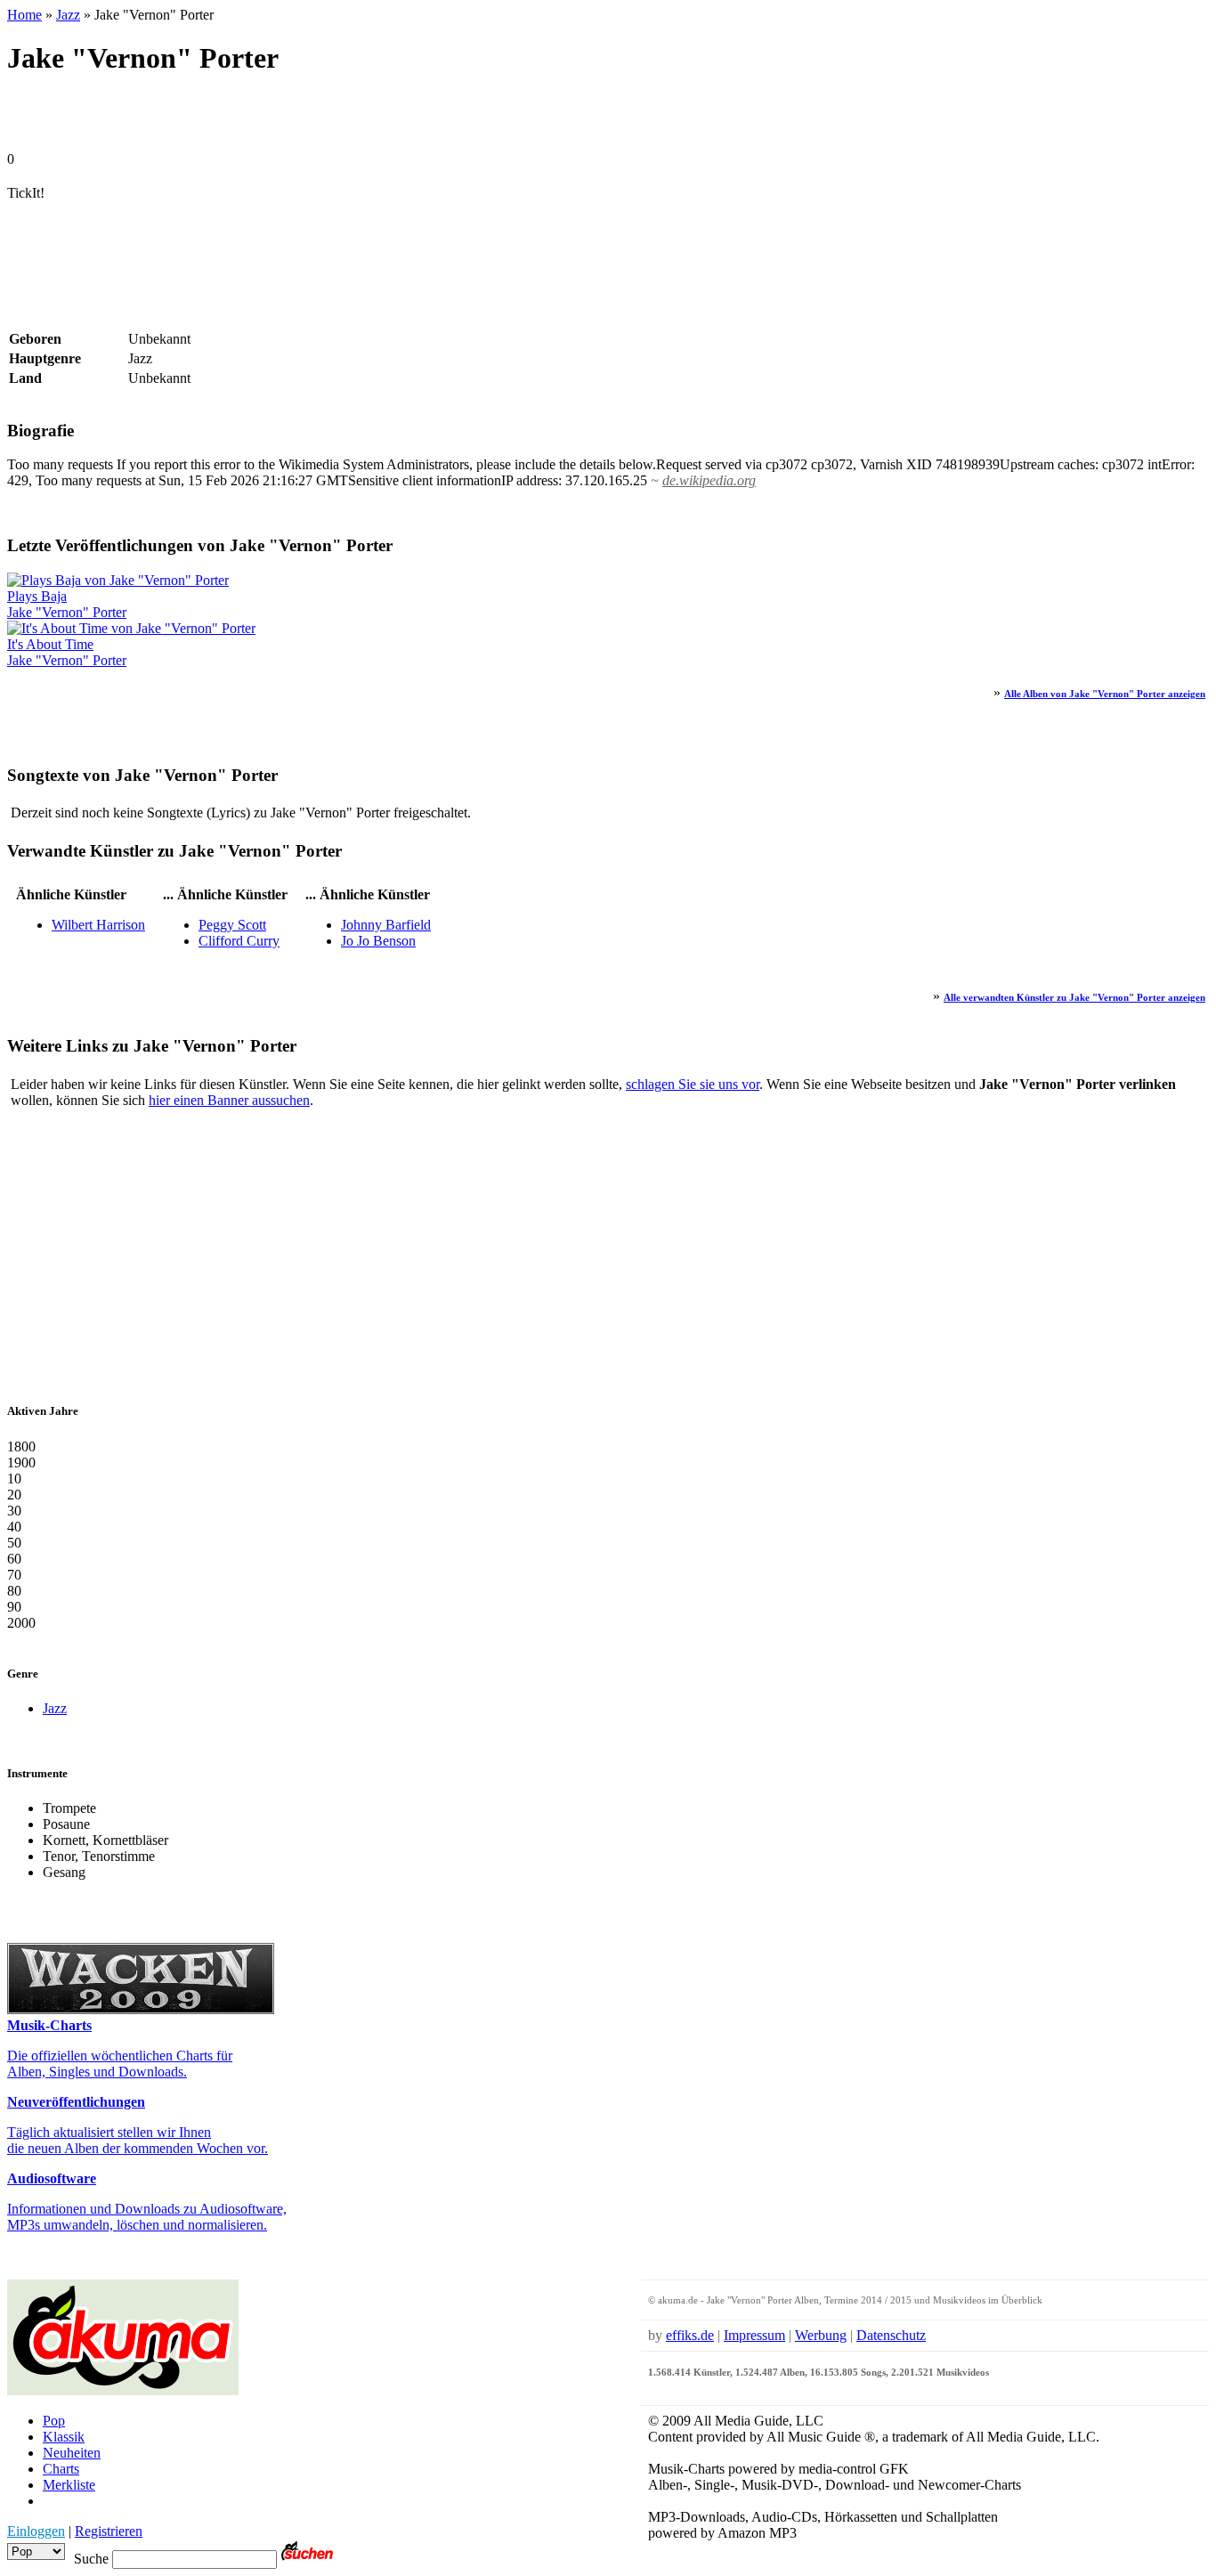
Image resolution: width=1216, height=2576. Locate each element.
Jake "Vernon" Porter (67, 612)
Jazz (68, 15)
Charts (61, 2469)
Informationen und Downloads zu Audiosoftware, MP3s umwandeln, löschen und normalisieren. (147, 2217)
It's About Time (50, 644)
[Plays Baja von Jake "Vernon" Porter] (118, 580)
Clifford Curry (239, 941)
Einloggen (36, 2531)
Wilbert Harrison (98, 925)
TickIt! (26, 193)
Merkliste (69, 2485)
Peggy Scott (232, 925)
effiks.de (690, 2335)
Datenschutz (891, 2335)
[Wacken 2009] (141, 2009)
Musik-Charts (49, 2025)
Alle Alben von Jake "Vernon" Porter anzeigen (1105, 694)
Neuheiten (72, 2453)
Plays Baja (37, 596)
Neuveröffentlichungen (76, 2102)
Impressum (754, 2335)
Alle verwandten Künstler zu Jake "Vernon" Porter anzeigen (1074, 997)
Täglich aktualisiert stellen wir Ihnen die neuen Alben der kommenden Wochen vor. (138, 2140)
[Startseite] (123, 2390)
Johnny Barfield (386, 925)
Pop (54, 2421)
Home (24, 15)
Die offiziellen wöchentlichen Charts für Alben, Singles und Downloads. (120, 2064)
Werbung (821, 2335)
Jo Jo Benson (378, 941)
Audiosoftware (52, 2178)
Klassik (64, 2437)
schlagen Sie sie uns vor (693, 1084)
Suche (91, 2559)
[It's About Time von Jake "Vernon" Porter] (131, 628)
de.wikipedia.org (709, 480)
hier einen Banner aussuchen (229, 1100)
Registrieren (109, 2531)
